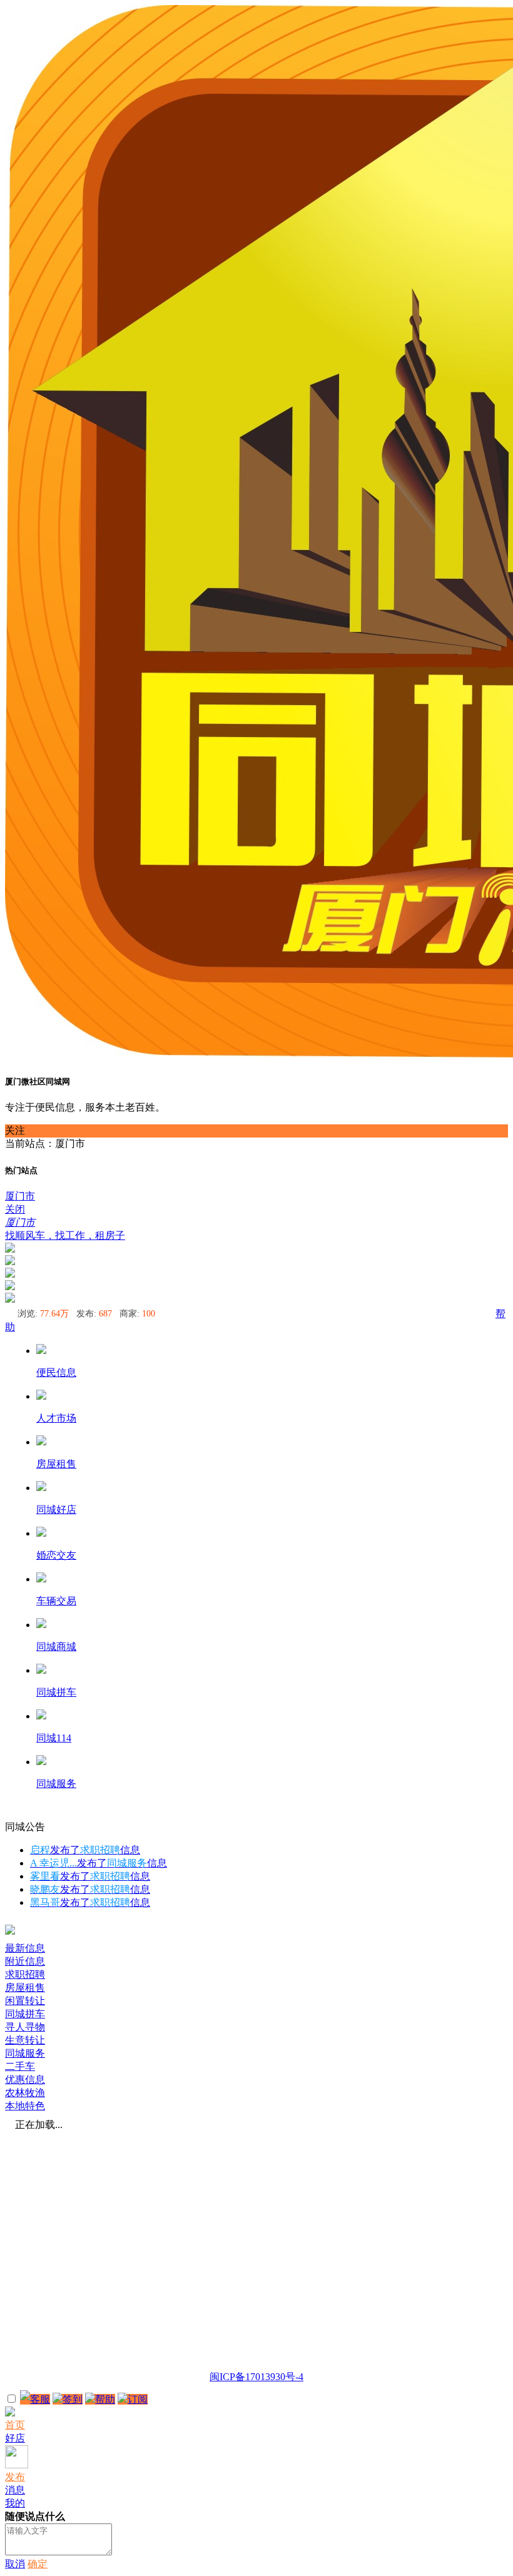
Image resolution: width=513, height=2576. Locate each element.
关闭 (15, 1209)
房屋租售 (25, 1988)
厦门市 (20, 1196)
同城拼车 (25, 2014)
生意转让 (25, 2040)
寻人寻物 (25, 2027)
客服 (40, 2399)
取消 (15, 2564)
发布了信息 (85, 1850)
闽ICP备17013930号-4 (256, 2377)
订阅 (138, 2399)
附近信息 (25, 1961)
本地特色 (25, 2106)
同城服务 (25, 2053)
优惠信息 (25, 2080)
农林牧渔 (25, 2093)
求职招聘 (25, 1974)
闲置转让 (25, 2001)
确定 (38, 2564)
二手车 (20, 2066)
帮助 (105, 2399)
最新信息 (25, 1948)
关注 (15, 1130)
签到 (73, 2399)
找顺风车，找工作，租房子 (65, 1235)
